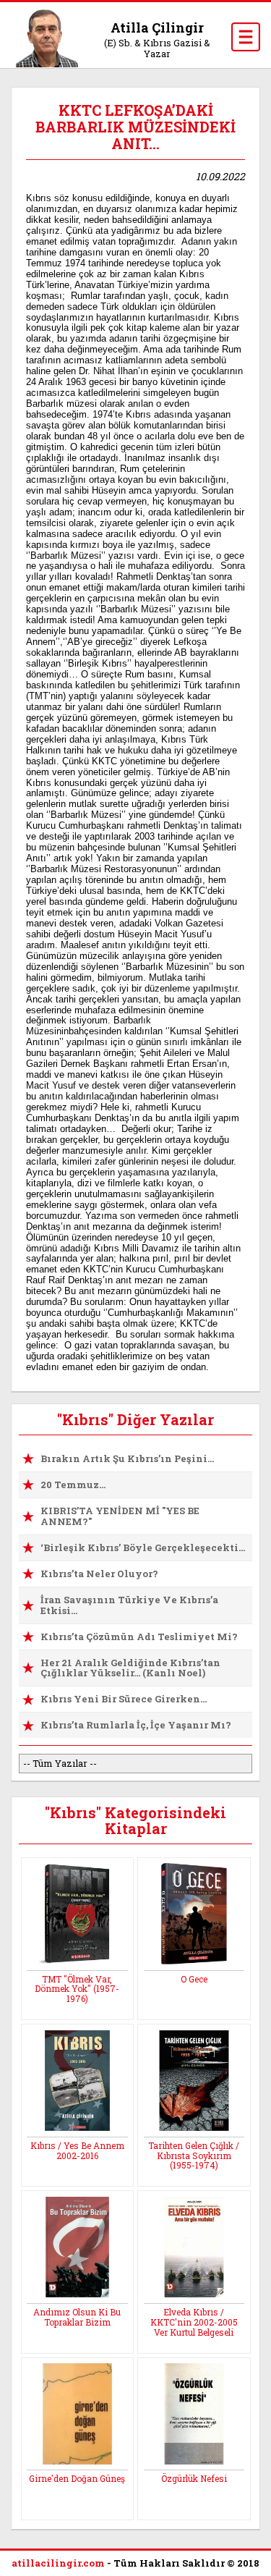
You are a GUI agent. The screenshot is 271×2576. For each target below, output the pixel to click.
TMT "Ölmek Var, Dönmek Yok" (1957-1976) (77, 1989)
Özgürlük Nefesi (194, 2478)
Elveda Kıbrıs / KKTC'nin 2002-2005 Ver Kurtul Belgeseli (194, 2322)
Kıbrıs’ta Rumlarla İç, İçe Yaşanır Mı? (136, 1725)
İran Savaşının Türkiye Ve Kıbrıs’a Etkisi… (129, 1605)
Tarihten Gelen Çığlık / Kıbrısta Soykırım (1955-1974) (194, 2155)
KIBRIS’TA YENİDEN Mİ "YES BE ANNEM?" (120, 1516)
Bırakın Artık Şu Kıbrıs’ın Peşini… (127, 1458)
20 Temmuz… (73, 1485)
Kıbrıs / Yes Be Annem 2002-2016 (77, 2150)
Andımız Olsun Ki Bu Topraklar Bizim (77, 2317)
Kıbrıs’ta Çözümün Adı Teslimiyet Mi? (139, 1637)
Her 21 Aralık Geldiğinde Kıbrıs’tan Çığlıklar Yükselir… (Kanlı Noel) (130, 1668)
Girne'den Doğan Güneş (77, 2478)
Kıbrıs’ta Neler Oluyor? (99, 1574)
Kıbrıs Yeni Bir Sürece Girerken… (124, 1699)
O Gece (194, 1979)
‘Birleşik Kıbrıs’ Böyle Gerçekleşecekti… (143, 1547)
